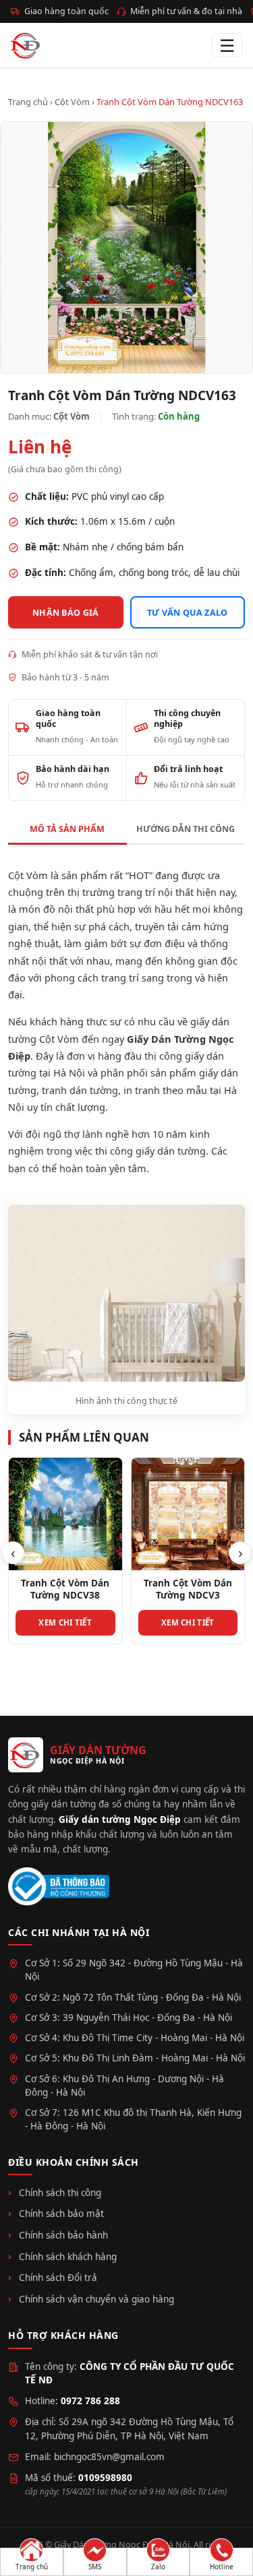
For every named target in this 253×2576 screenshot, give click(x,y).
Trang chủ (28, 102)
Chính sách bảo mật (61, 2214)
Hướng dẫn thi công (186, 829)
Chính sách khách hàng (68, 2257)
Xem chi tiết (65, 1622)
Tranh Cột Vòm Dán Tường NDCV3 (188, 1589)
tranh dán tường (80, 1090)
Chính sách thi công (60, 2193)
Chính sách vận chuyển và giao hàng (96, 2299)
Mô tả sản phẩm (67, 829)
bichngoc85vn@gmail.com (109, 2457)
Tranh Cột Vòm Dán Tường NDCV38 (65, 1589)
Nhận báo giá (66, 613)
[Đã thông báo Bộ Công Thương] (59, 1887)
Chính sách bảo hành (63, 2235)
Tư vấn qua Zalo (188, 613)
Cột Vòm (72, 102)
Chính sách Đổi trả (58, 2278)
